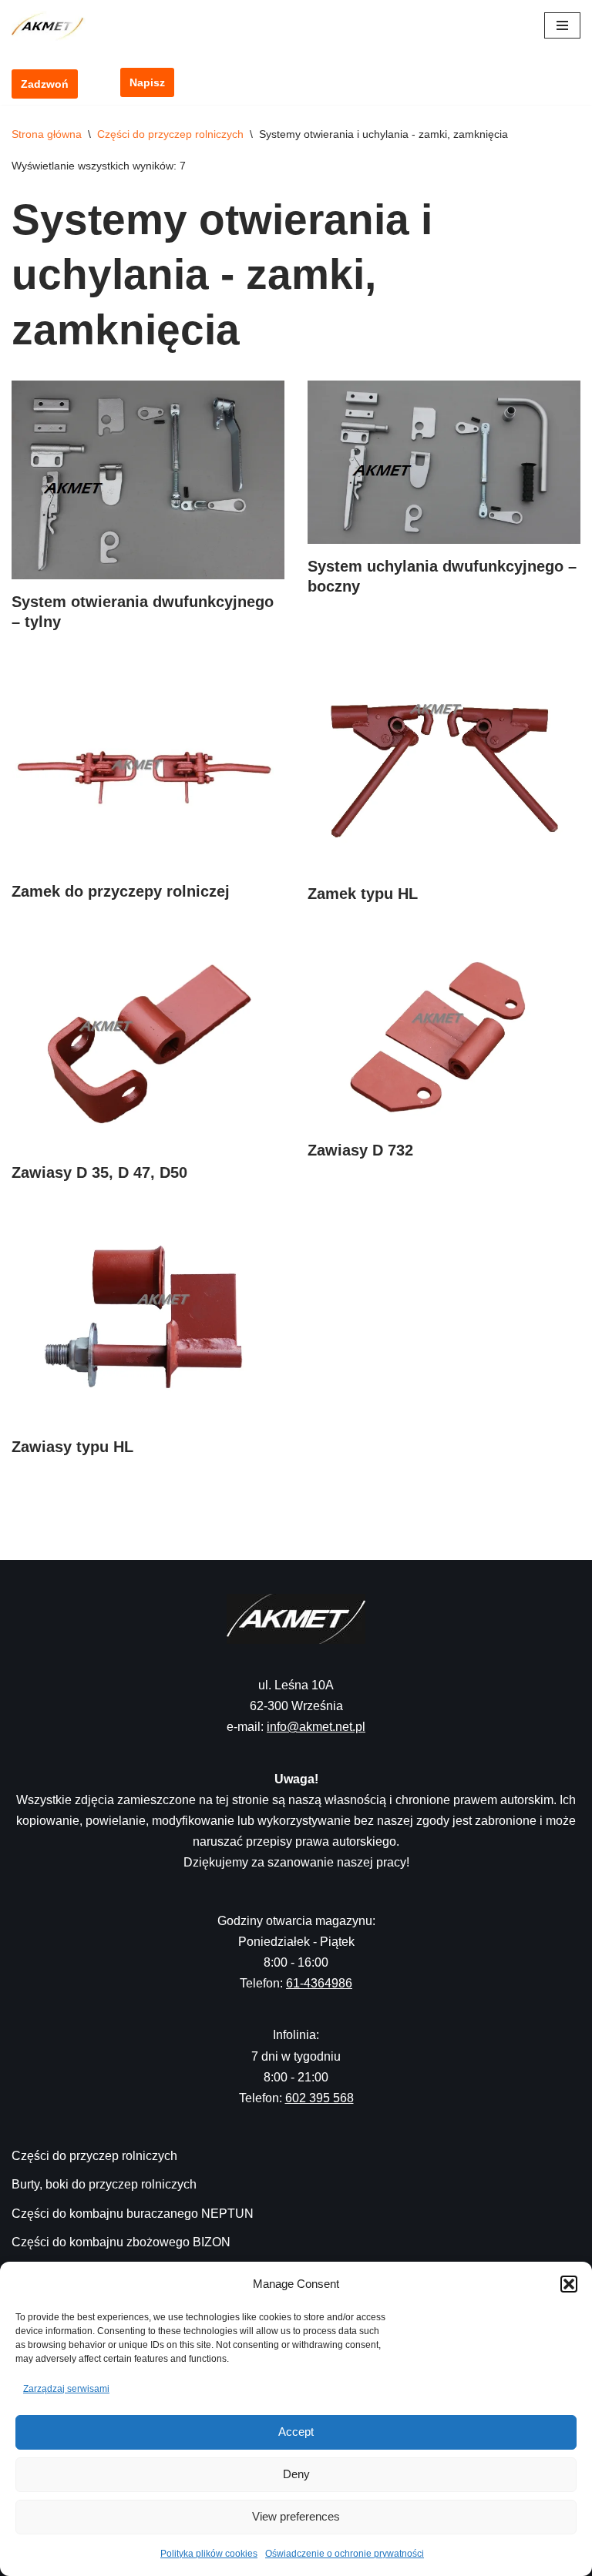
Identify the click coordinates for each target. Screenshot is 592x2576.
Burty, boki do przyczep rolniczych (104, 2184)
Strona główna (47, 134)
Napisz (147, 82)
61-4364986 (319, 1983)
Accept (296, 2432)
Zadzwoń (45, 84)
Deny (296, 2474)
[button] (569, 2284)
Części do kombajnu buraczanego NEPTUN (133, 2214)
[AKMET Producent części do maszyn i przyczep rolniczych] (52, 26)
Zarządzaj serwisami (66, 2389)
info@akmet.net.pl (316, 1727)
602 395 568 (320, 2098)
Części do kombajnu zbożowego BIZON (121, 2242)
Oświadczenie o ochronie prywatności (345, 2554)
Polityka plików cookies (209, 2554)
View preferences (296, 2516)
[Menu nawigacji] (562, 25)
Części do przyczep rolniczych (170, 134)
